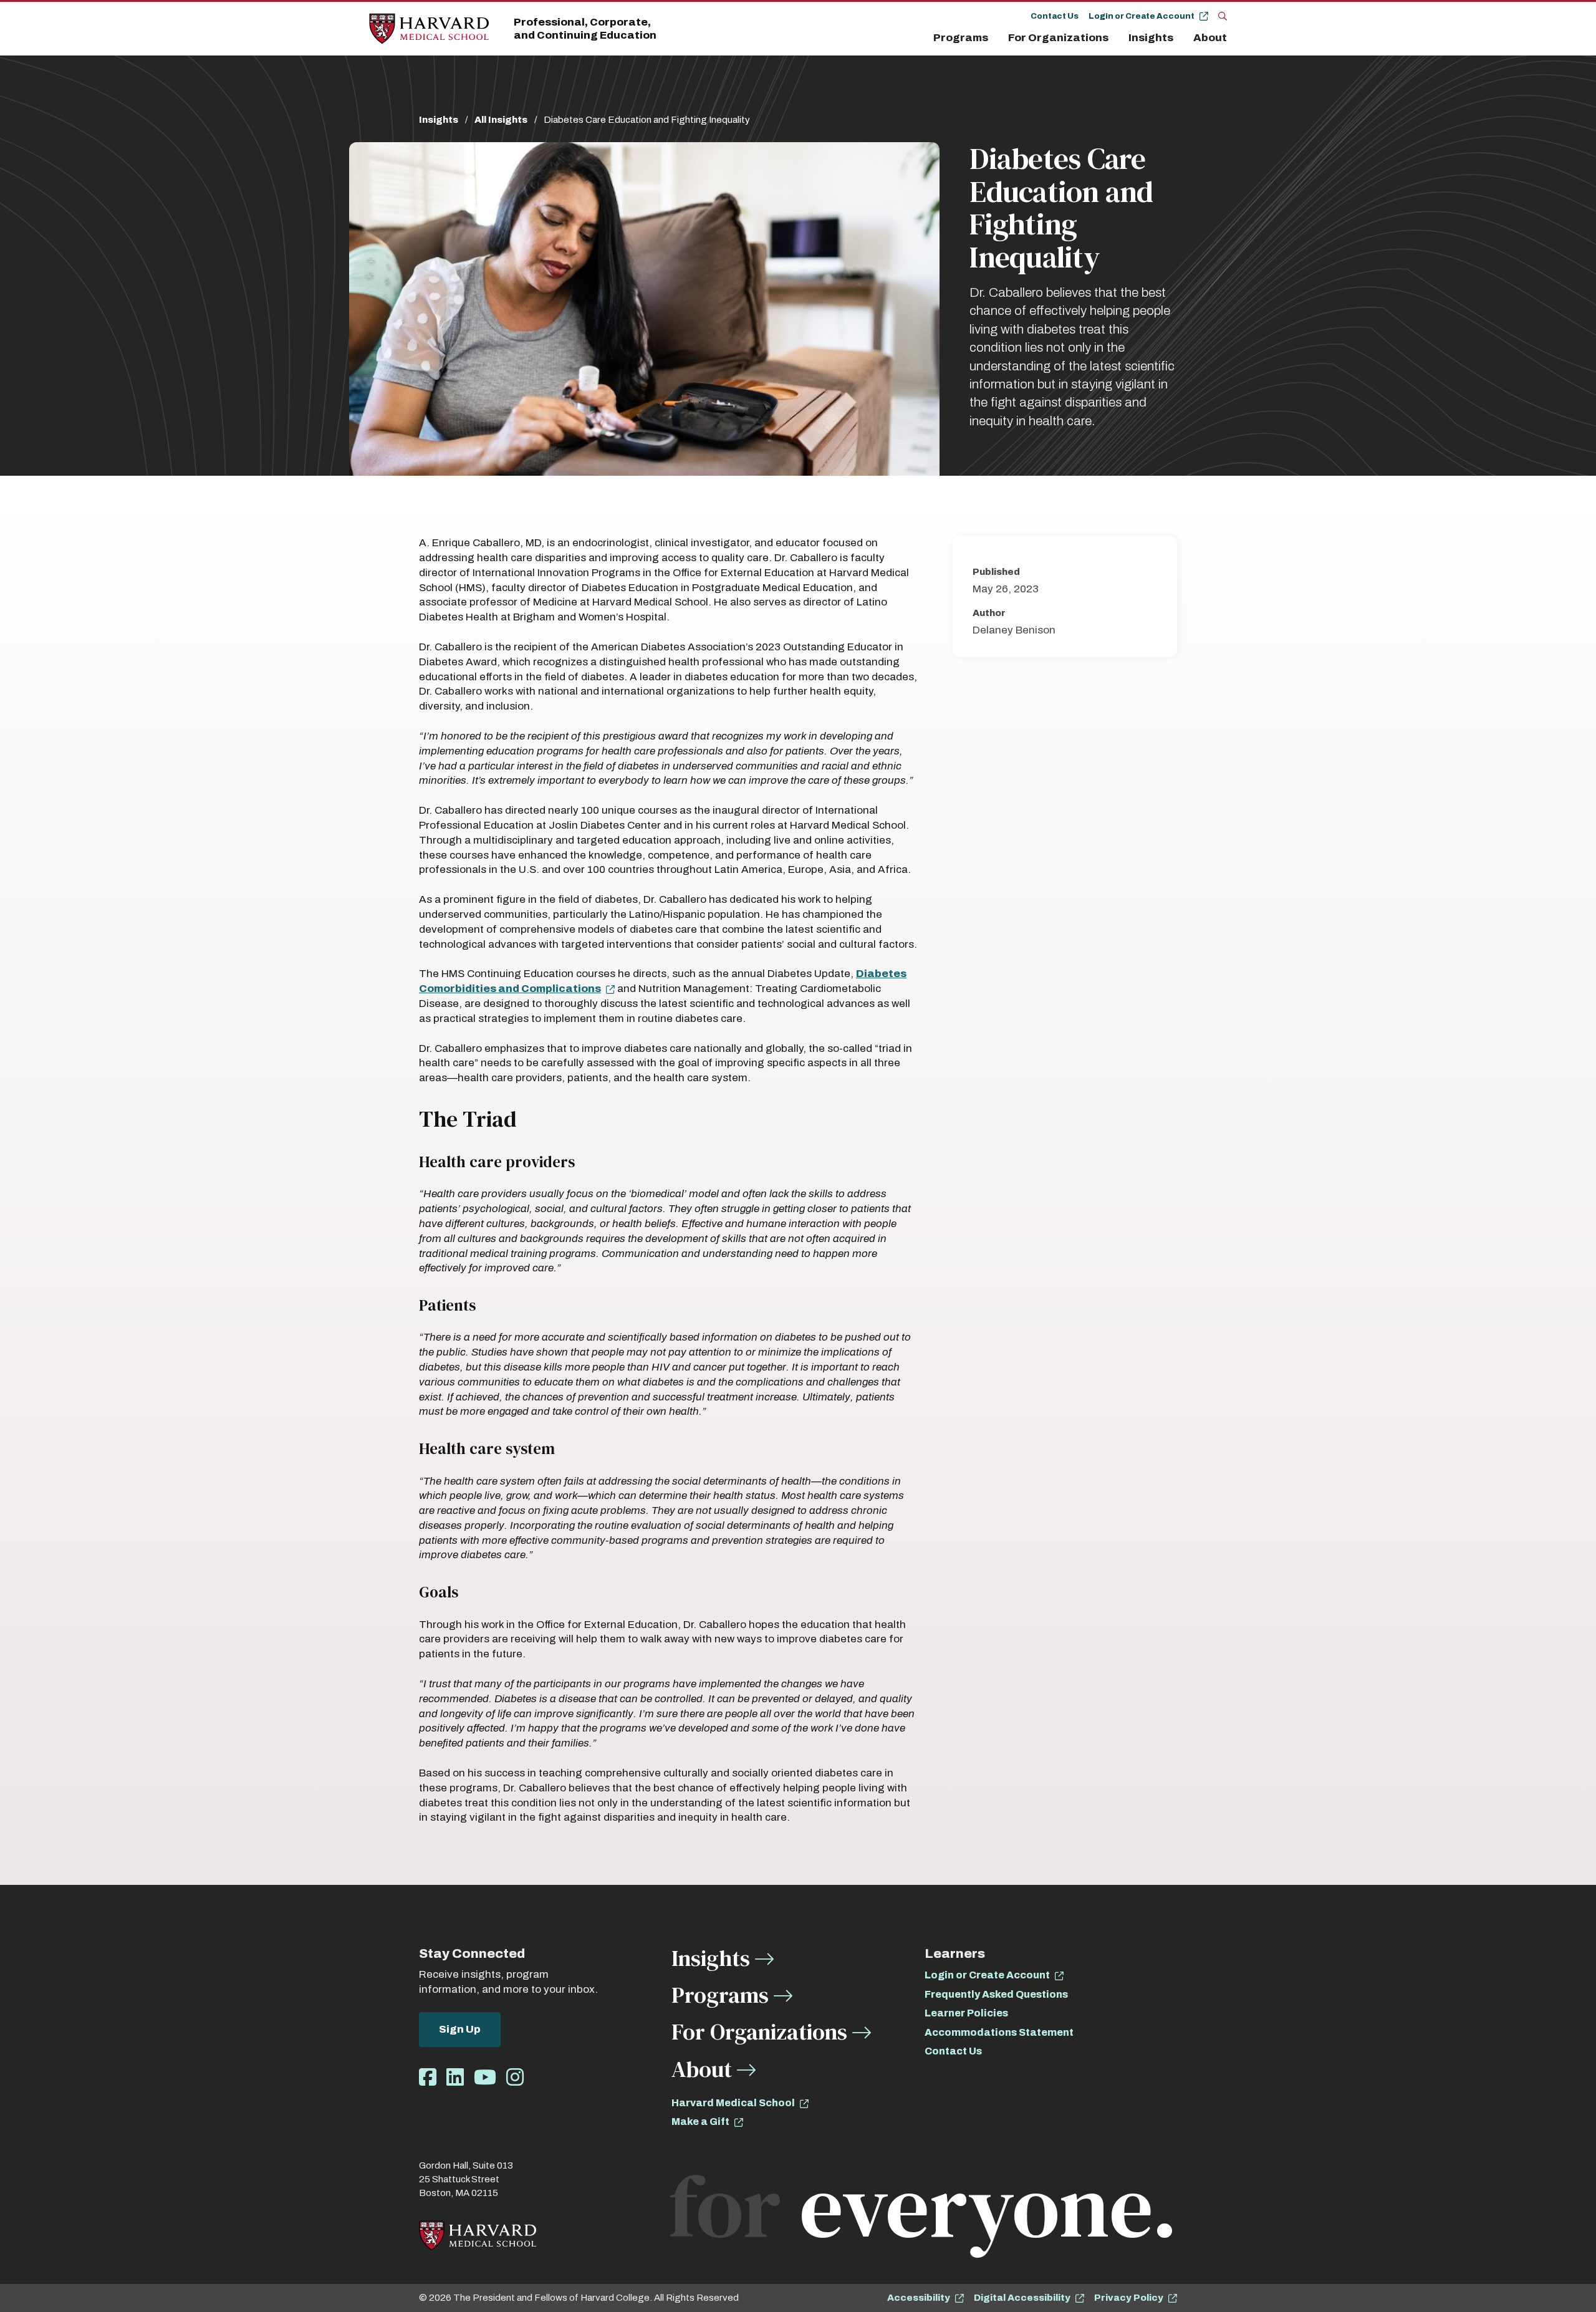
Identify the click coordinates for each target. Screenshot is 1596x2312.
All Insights (501, 120)
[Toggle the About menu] (1230, 38)
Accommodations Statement (999, 2032)
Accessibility (919, 2298)
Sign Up (460, 2029)
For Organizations (1058, 38)
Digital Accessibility (1022, 2298)
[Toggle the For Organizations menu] (1116, 38)
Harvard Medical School (733, 2103)
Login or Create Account (1142, 16)
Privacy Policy (1129, 2298)
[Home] (429, 29)
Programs (961, 38)
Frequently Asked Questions (996, 1994)
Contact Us (1055, 16)
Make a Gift (700, 2122)
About (1210, 38)
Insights (1151, 38)
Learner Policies (966, 2013)
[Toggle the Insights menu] (1181, 38)
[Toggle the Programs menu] (996, 38)
